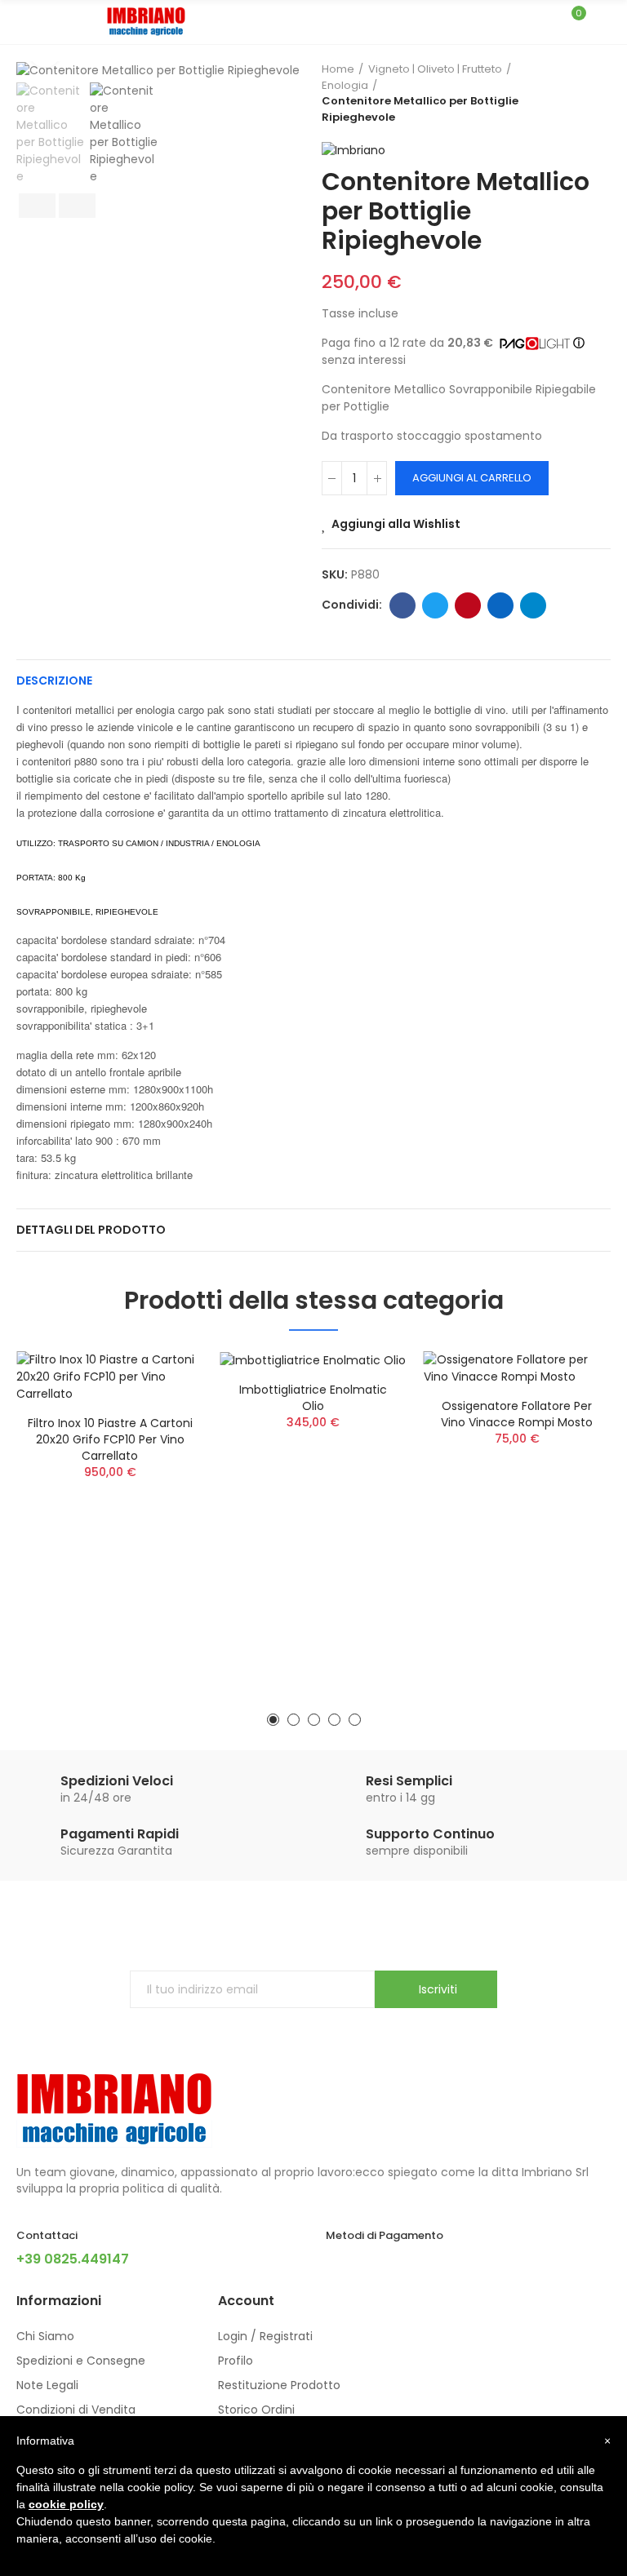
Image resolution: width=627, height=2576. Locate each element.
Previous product (558, 93)
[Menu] (24, 22)
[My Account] (603, 22)
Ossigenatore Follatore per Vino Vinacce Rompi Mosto (517, 1414)
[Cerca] (544, 21)
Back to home (578, 93)
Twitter (435, 605)
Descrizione (54, 681)
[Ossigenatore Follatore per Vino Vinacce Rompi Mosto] (517, 1368)
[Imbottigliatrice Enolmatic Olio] (313, 1360)
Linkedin (500, 605)
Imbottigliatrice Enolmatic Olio (313, 1398)
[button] (273, 1720)
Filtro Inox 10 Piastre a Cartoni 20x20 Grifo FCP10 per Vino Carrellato (110, 1439)
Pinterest (468, 605)
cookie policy (66, 2504)
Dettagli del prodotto (91, 1230)
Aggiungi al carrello (472, 478)
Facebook (402, 605)
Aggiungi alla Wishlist (396, 524)
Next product (598, 93)
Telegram (533, 605)
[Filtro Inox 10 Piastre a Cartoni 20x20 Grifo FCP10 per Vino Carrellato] (110, 1377)
